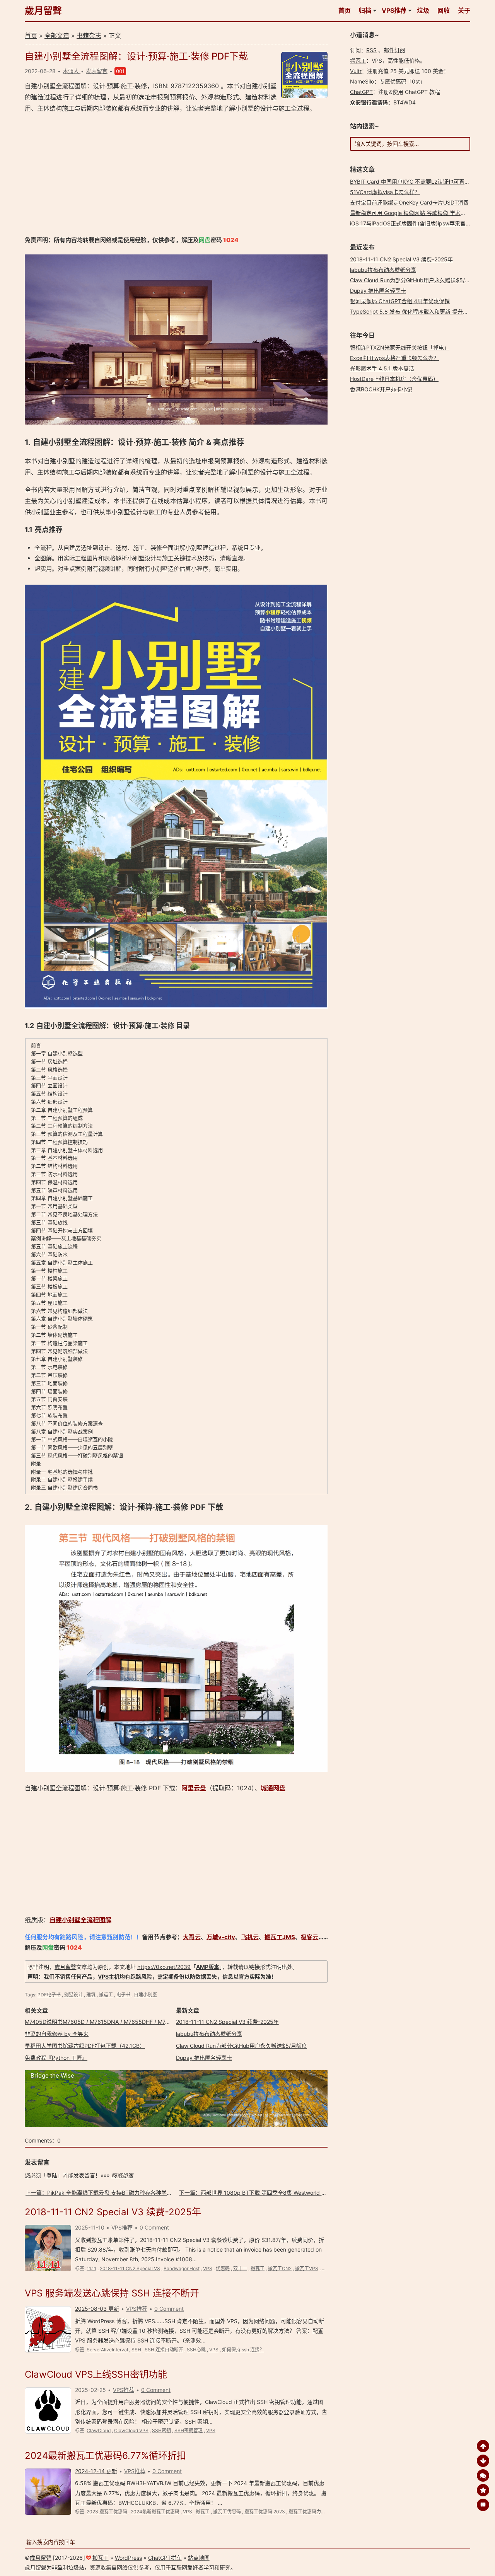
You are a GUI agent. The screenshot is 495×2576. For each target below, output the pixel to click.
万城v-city (221, 1937)
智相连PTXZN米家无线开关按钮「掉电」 (400, 347)
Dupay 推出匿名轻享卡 (204, 2058)
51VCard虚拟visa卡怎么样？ (385, 192)
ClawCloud (99, 2430)
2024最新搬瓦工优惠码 (155, 2512)
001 (120, 71)
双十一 (240, 2268)
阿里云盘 (194, 1788)
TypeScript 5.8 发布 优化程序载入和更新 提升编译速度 (417, 311)
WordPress (128, 2558)
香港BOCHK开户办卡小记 (381, 389)
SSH (136, 2350)
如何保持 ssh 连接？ (243, 2350)
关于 (464, 10)
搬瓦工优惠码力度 (307, 2512)
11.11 (91, 2268)
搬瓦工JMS (280, 1937)
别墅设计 (73, 1995)
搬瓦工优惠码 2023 (265, 2512)
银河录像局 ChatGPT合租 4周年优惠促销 (400, 301)
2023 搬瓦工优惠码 (107, 2512)
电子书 (123, 1995)
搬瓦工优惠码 (227, 2512)
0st (416, 81)
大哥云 (192, 1937)
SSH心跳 (196, 2350)
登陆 (52, 2175)
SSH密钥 (161, 2430)
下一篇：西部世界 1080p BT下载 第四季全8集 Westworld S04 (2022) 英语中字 (276, 2193)
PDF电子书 (49, 1995)
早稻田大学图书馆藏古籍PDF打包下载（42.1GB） (85, 2046)
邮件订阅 (394, 50)
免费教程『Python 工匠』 (56, 2058)
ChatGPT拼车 (165, 2558)
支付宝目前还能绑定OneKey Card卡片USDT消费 (409, 202)
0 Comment (154, 2227)
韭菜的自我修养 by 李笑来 (57, 2034)
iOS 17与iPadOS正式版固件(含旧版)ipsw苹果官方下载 (416, 223)
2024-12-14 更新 (96, 2471)
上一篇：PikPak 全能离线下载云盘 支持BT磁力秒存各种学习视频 (104, 2193)
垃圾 (423, 10)
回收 (444, 10)
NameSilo (362, 81)
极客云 (310, 1937)
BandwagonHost (182, 2268)
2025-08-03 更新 (97, 2309)
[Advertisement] (176, 174)
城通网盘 (273, 1788)
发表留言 (97, 71)
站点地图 (199, 2558)
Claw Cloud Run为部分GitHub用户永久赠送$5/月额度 (242, 2046)
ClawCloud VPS (131, 2430)
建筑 (91, 1995)
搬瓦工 (258, 2268)
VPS (103, 1976)
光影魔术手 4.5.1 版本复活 (382, 368)
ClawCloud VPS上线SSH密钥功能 (96, 2374)
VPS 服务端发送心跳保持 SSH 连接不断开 (112, 2293)
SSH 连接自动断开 (164, 2350)
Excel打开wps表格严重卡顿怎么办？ (394, 358)
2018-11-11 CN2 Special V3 (130, 2268)
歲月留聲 (43, 11)
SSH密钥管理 (189, 2430)
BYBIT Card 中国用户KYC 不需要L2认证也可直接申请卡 (418, 182)
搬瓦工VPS (307, 2268)
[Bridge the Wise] (176, 2125)
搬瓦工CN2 (280, 2268)
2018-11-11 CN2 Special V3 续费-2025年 (227, 2022)
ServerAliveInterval (107, 2350)
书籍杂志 (89, 36)
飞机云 (250, 1937)
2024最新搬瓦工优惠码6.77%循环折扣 (105, 2456)
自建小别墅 (145, 1995)
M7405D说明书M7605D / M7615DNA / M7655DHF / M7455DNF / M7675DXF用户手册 (133, 2022)
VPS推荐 (394, 10)
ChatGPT (361, 92)
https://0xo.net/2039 (164, 1967)
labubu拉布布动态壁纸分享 (209, 2034)
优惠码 (223, 2268)
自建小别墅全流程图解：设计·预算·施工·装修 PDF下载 (136, 56)
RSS (371, 50)
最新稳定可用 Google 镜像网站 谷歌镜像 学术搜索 (411, 213)
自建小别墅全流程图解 (80, 1920)
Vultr (356, 71)
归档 (365, 10)
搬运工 (106, 1995)
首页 (345, 10)
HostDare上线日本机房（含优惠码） (394, 379)
